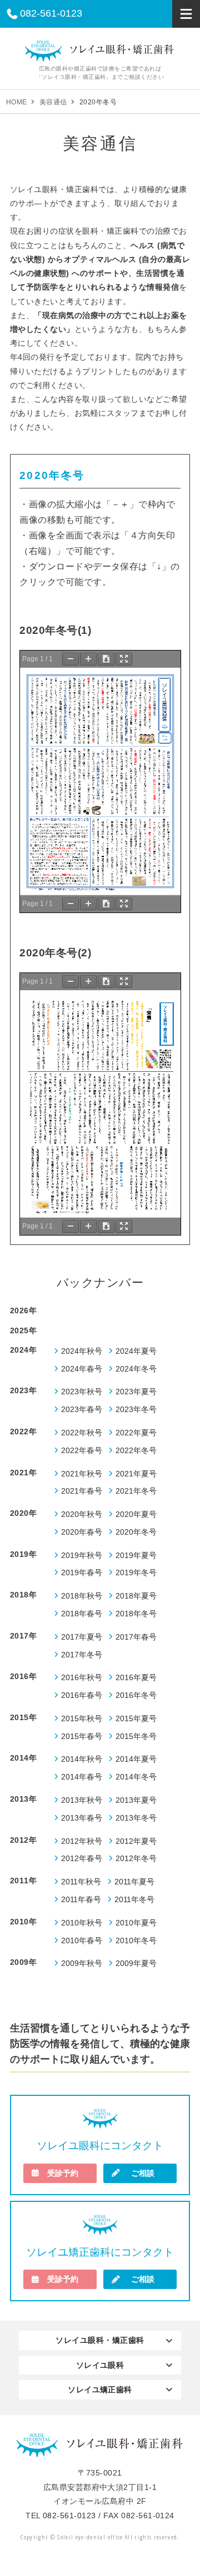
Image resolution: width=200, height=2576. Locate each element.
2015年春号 (82, 1736)
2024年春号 (82, 1369)
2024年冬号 (136, 1369)
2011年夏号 (134, 1882)
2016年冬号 (136, 1695)
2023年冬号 (136, 1410)
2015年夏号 (136, 1719)
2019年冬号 (136, 1573)
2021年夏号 (136, 1474)
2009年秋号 (82, 1963)
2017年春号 (136, 1637)
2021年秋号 (82, 1474)
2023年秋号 (82, 1392)
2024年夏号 (136, 1351)
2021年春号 (82, 1491)
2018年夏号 (136, 1596)
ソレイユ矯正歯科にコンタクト (100, 2252)
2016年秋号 (82, 1678)
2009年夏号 (136, 1963)
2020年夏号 (136, 1514)
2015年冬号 (136, 1736)
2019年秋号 (82, 1556)
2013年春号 (82, 1818)
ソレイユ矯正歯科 (100, 2390)
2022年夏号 (136, 1433)
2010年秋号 (82, 1923)
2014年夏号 (136, 1759)
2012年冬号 (136, 1859)
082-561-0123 (51, 13)
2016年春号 (82, 1695)
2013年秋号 (82, 1800)
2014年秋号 (82, 1759)
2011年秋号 (81, 1882)
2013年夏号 (136, 1800)
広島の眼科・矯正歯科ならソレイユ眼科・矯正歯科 (100, 51)
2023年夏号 (136, 1392)
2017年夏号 (82, 1637)
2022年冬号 (136, 1451)
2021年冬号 (136, 1491)
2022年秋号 (82, 1433)
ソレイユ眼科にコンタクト (100, 2146)
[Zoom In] (88, 659)
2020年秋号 (82, 1514)
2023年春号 (82, 1410)
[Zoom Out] (71, 659)
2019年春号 (82, 1573)
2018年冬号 (136, 1614)
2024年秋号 (82, 1351)
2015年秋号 (82, 1719)
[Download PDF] (106, 659)
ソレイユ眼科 (100, 2365)
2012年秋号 (82, 1841)
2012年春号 (82, 1859)
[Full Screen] (124, 659)
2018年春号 (82, 1614)
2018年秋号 (82, 1596)
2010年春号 (82, 1941)
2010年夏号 (136, 1923)
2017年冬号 (82, 1655)
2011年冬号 (134, 1900)
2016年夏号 (136, 1678)
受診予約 (63, 2173)
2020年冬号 (136, 1532)
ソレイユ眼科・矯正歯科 (100, 2340)
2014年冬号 (136, 1777)
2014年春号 (82, 1777)
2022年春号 (82, 1451)
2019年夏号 (136, 1556)
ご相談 (143, 2173)
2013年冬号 (136, 1818)
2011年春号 (81, 1900)
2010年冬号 (136, 1941)
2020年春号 (82, 1532)
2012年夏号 (136, 1841)
